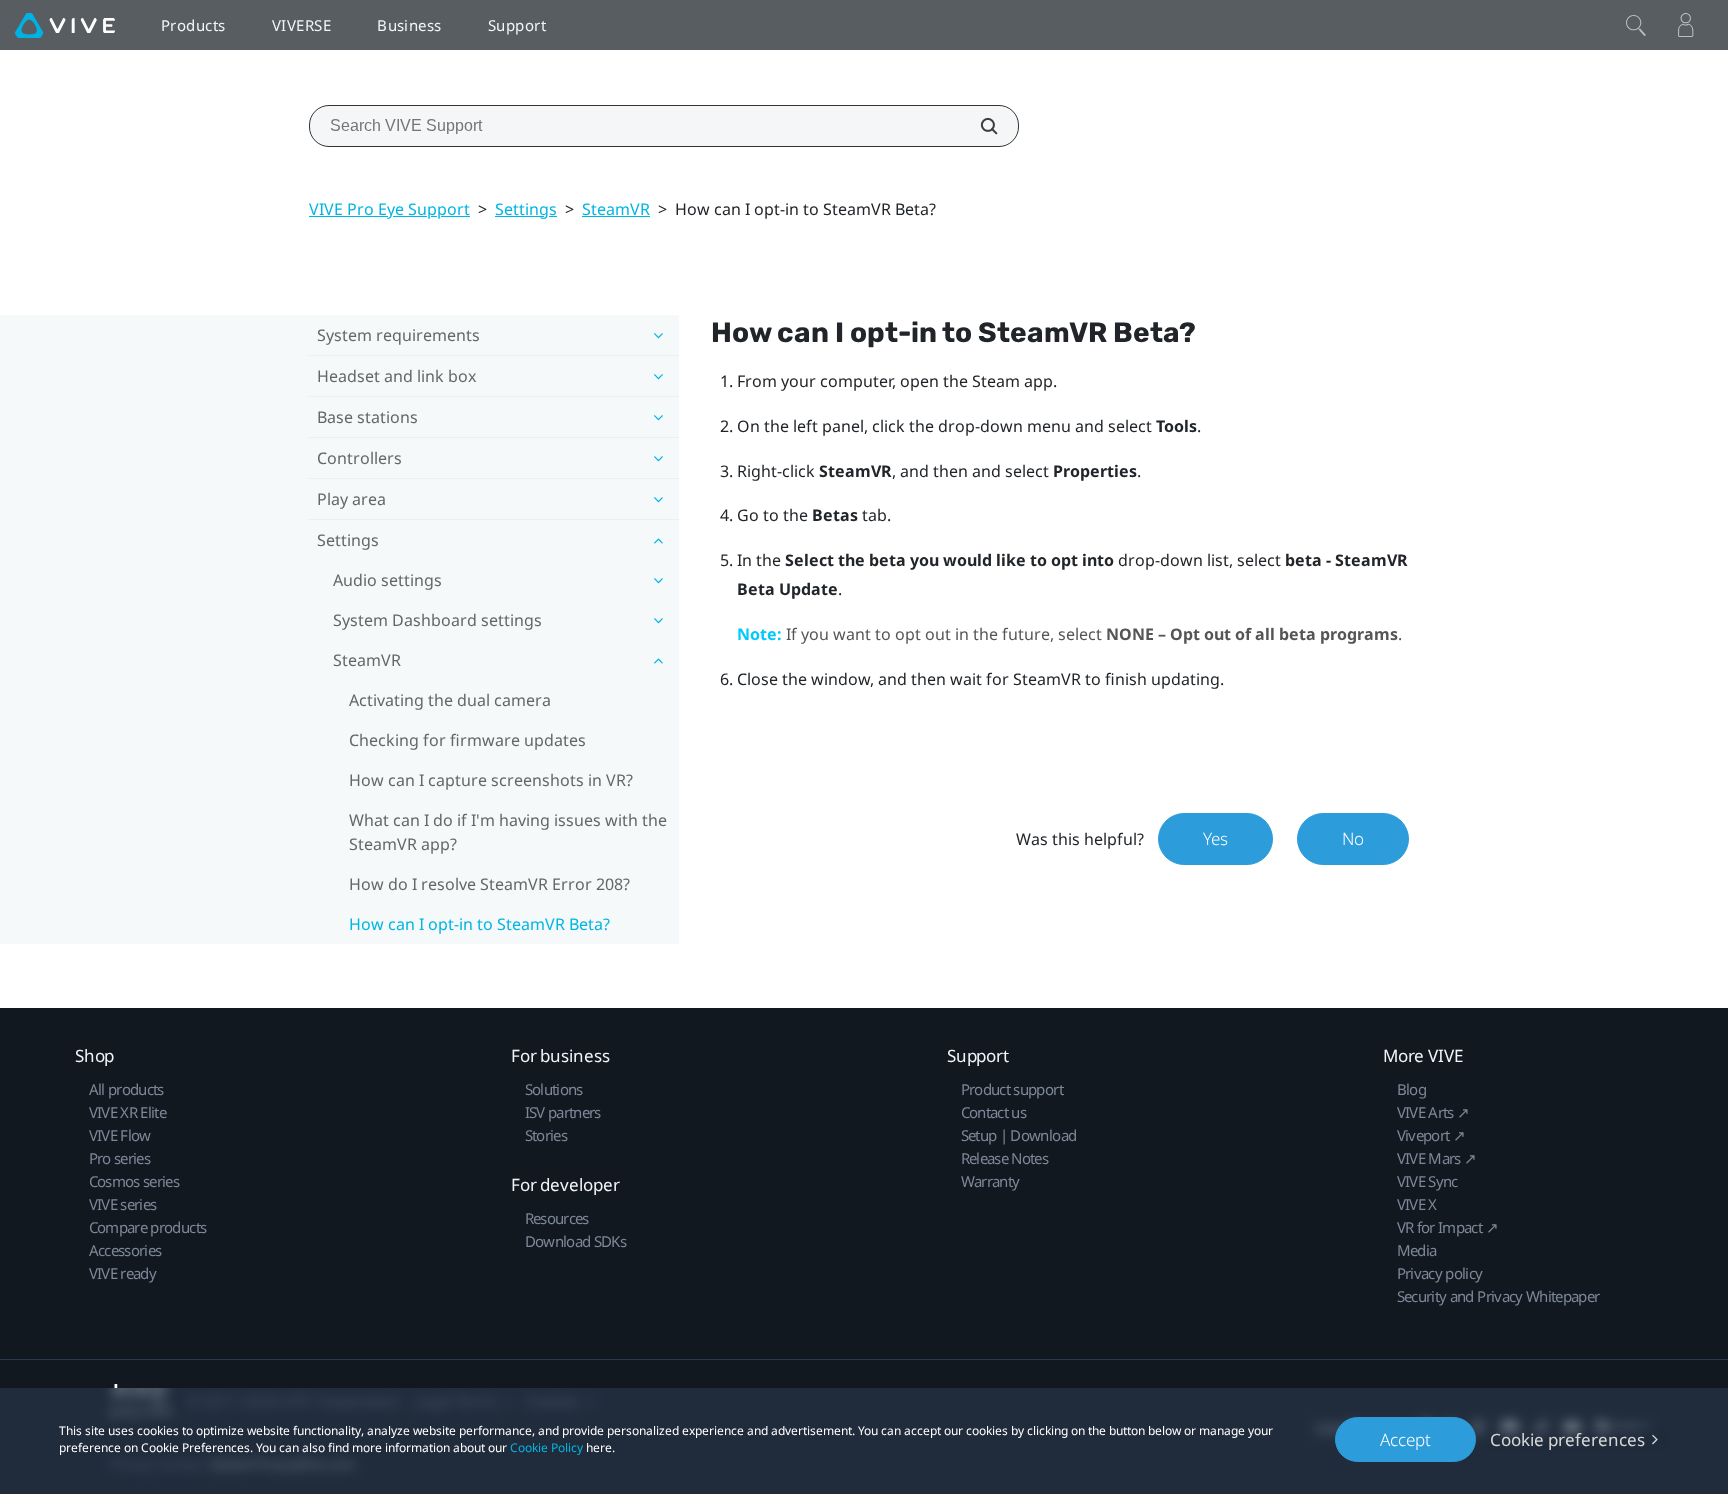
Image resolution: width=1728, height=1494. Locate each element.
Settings (526, 209)
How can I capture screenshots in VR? (491, 780)
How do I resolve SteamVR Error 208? (489, 884)
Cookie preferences (1567, 1439)
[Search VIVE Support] (978, 126)
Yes (1215, 838)
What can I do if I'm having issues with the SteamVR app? (508, 832)
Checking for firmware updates (467, 740)
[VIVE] (65, 25)
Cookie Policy (546, 1447)
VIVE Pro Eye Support (389, 209)
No (1353, 838)
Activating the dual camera (450, 700)
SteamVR (616, 209)
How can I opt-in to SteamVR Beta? (479, 924)
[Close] (1636, 25)
